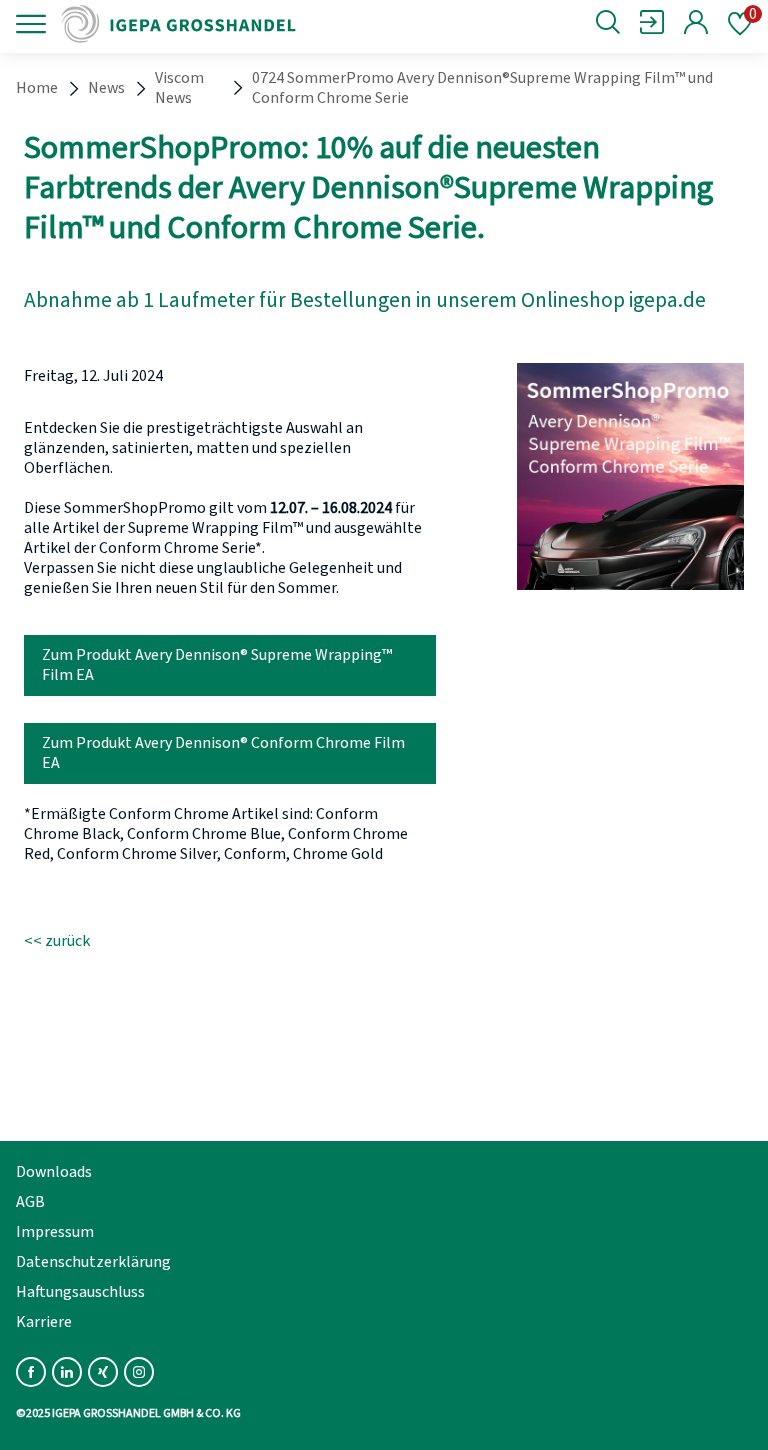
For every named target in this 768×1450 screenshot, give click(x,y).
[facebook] (31, 1372)
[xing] (103, 1372)
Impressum (55, 1232)
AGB (30, 1202)
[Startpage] (192, 24)
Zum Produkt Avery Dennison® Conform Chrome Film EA (223, 753)
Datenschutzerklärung (93, 1262)
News (106, 88)
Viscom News (179, 88)
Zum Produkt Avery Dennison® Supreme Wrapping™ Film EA (217, 665)
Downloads (54, 1172)
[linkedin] (67, 1372)
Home (37, 88)
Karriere (44, 1322)
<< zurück (57, 941)
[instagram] (139, 1372)
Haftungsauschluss (80, 1292)
